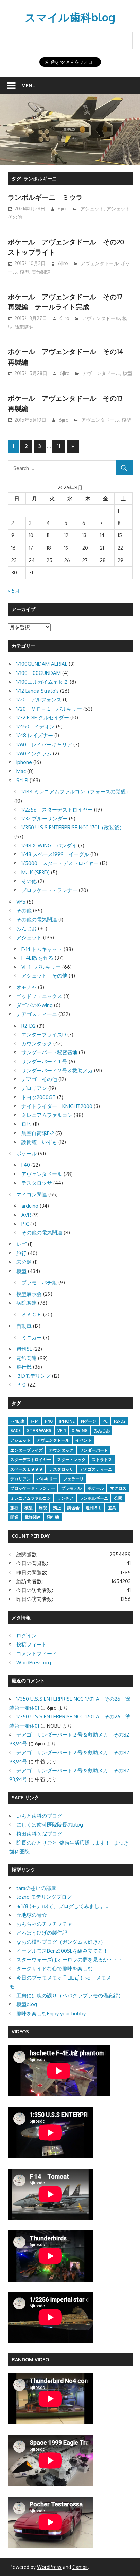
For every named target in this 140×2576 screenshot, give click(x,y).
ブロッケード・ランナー (49, 890)
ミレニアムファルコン (47, 1115)
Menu (29, 85)
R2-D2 (29, 1026)
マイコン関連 (32, 1194)
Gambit (80, 2567)
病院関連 (27, 1303)
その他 (29, 881)
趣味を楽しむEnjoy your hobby (51, 2013)
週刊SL (24, 1349)
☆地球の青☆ (32, 1915)
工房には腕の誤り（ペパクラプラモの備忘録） (70, 1995)
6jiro (63, 208)
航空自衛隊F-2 (38, 1133)
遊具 (112, 1508)
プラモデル (71, 1488)
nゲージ (89, 1421)
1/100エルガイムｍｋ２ (42, 682)
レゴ (21, 1244)
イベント (84, 1440)
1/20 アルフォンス (39, 700)
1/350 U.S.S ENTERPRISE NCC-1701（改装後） (73, 827)
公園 (118, 1498)
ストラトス (102, 1460)
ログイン (27, 1635)
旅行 (21, 1253)
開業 (14, 1517)
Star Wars (39, 1431)
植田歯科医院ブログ (39, 1834)
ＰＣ (21, 1385)
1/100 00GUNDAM (39, 673)
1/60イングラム (34, 753)
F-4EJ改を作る (37, 958)
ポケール (27, 1154)
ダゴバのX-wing (34, 1005)
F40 (26, 1165)
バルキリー (47, 1479)
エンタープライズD (44, 1035)
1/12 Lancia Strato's (38, 691)
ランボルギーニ (94, 1498)
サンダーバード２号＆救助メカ (57, 1070)
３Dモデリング (33, 1376)
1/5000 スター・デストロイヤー (60, 863)
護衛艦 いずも (39, 1142)
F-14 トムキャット (42, 949)
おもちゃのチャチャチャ (44, 1924)
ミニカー (32, 1338)
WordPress (49, 2567)
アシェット (92, 208)
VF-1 (62, 1431)
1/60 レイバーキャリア (44, 745)
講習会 (73, 1508)
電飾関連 (41, 272)
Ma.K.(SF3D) (36, 872)
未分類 (24, 1262)
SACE (15, 1431)
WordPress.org (34, 1662)
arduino (30, 1206)
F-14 (35, 1421)
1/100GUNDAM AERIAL (42, 664)
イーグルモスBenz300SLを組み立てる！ (62, 1951)
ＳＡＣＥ (32, 1314)
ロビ (27, 1124)
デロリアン (34, 1088)
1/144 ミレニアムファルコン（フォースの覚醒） (76, 792)
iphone (24, 762)
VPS (21, 902)
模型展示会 (29, 1294)
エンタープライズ (27, 1450)
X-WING (80, 1431)
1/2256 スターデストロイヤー (57, 810)
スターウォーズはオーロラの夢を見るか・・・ (70, 1960)
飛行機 (24, 1367)
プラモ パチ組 (39, 1282)
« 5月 (14, 591)
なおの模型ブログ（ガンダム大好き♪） (61, 1942)
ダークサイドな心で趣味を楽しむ (55, 1968)
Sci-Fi (22, 780)
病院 (43, 1508)
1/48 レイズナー (35, 735)
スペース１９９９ (27, 1469)
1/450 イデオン (36, 726)
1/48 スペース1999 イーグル (55, 854)
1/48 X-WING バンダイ (49, 845)
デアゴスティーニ (37, 1014)
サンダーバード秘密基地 (49, 1052)
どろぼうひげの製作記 (42, 1933)
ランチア (65, 1498)
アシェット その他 (44, 976)
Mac (21, 771)
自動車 (24, 1326)
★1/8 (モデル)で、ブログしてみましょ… (62, 1906)
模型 (24, 272)
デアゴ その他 (39, 1079)
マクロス (118, 1488)
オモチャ (27, 987)
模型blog (27, 2004)
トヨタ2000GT (39, 1097)
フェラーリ (73, 1479)
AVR (26, 1215)
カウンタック (37, 1043)
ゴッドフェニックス (39, 996)
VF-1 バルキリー (41, 967)
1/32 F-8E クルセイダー (43, 718)
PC (105, 1421)
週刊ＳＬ (94, 1508)
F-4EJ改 (17, 1421)
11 (59, 446)
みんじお (27, 929)
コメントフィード (37, 1654)
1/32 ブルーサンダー (45, 819)
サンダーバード (94, 1450)
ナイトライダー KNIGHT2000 (57, 1106)
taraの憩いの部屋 (36, 1888)
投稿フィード (32, 1644)
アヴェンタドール (100, 263)
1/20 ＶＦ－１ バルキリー (49, 709)
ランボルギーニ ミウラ (45, 197)
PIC (25, 1224)
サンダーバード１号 (44, 1062)
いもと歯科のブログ (39, 1816)
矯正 (57, 1508)
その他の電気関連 (37, 919)
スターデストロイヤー (31, 1460)
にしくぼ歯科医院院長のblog (50, 1825)
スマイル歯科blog (70, 17)
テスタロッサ (37, 1183)
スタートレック (71, 1460)
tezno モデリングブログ (44, 1897)
